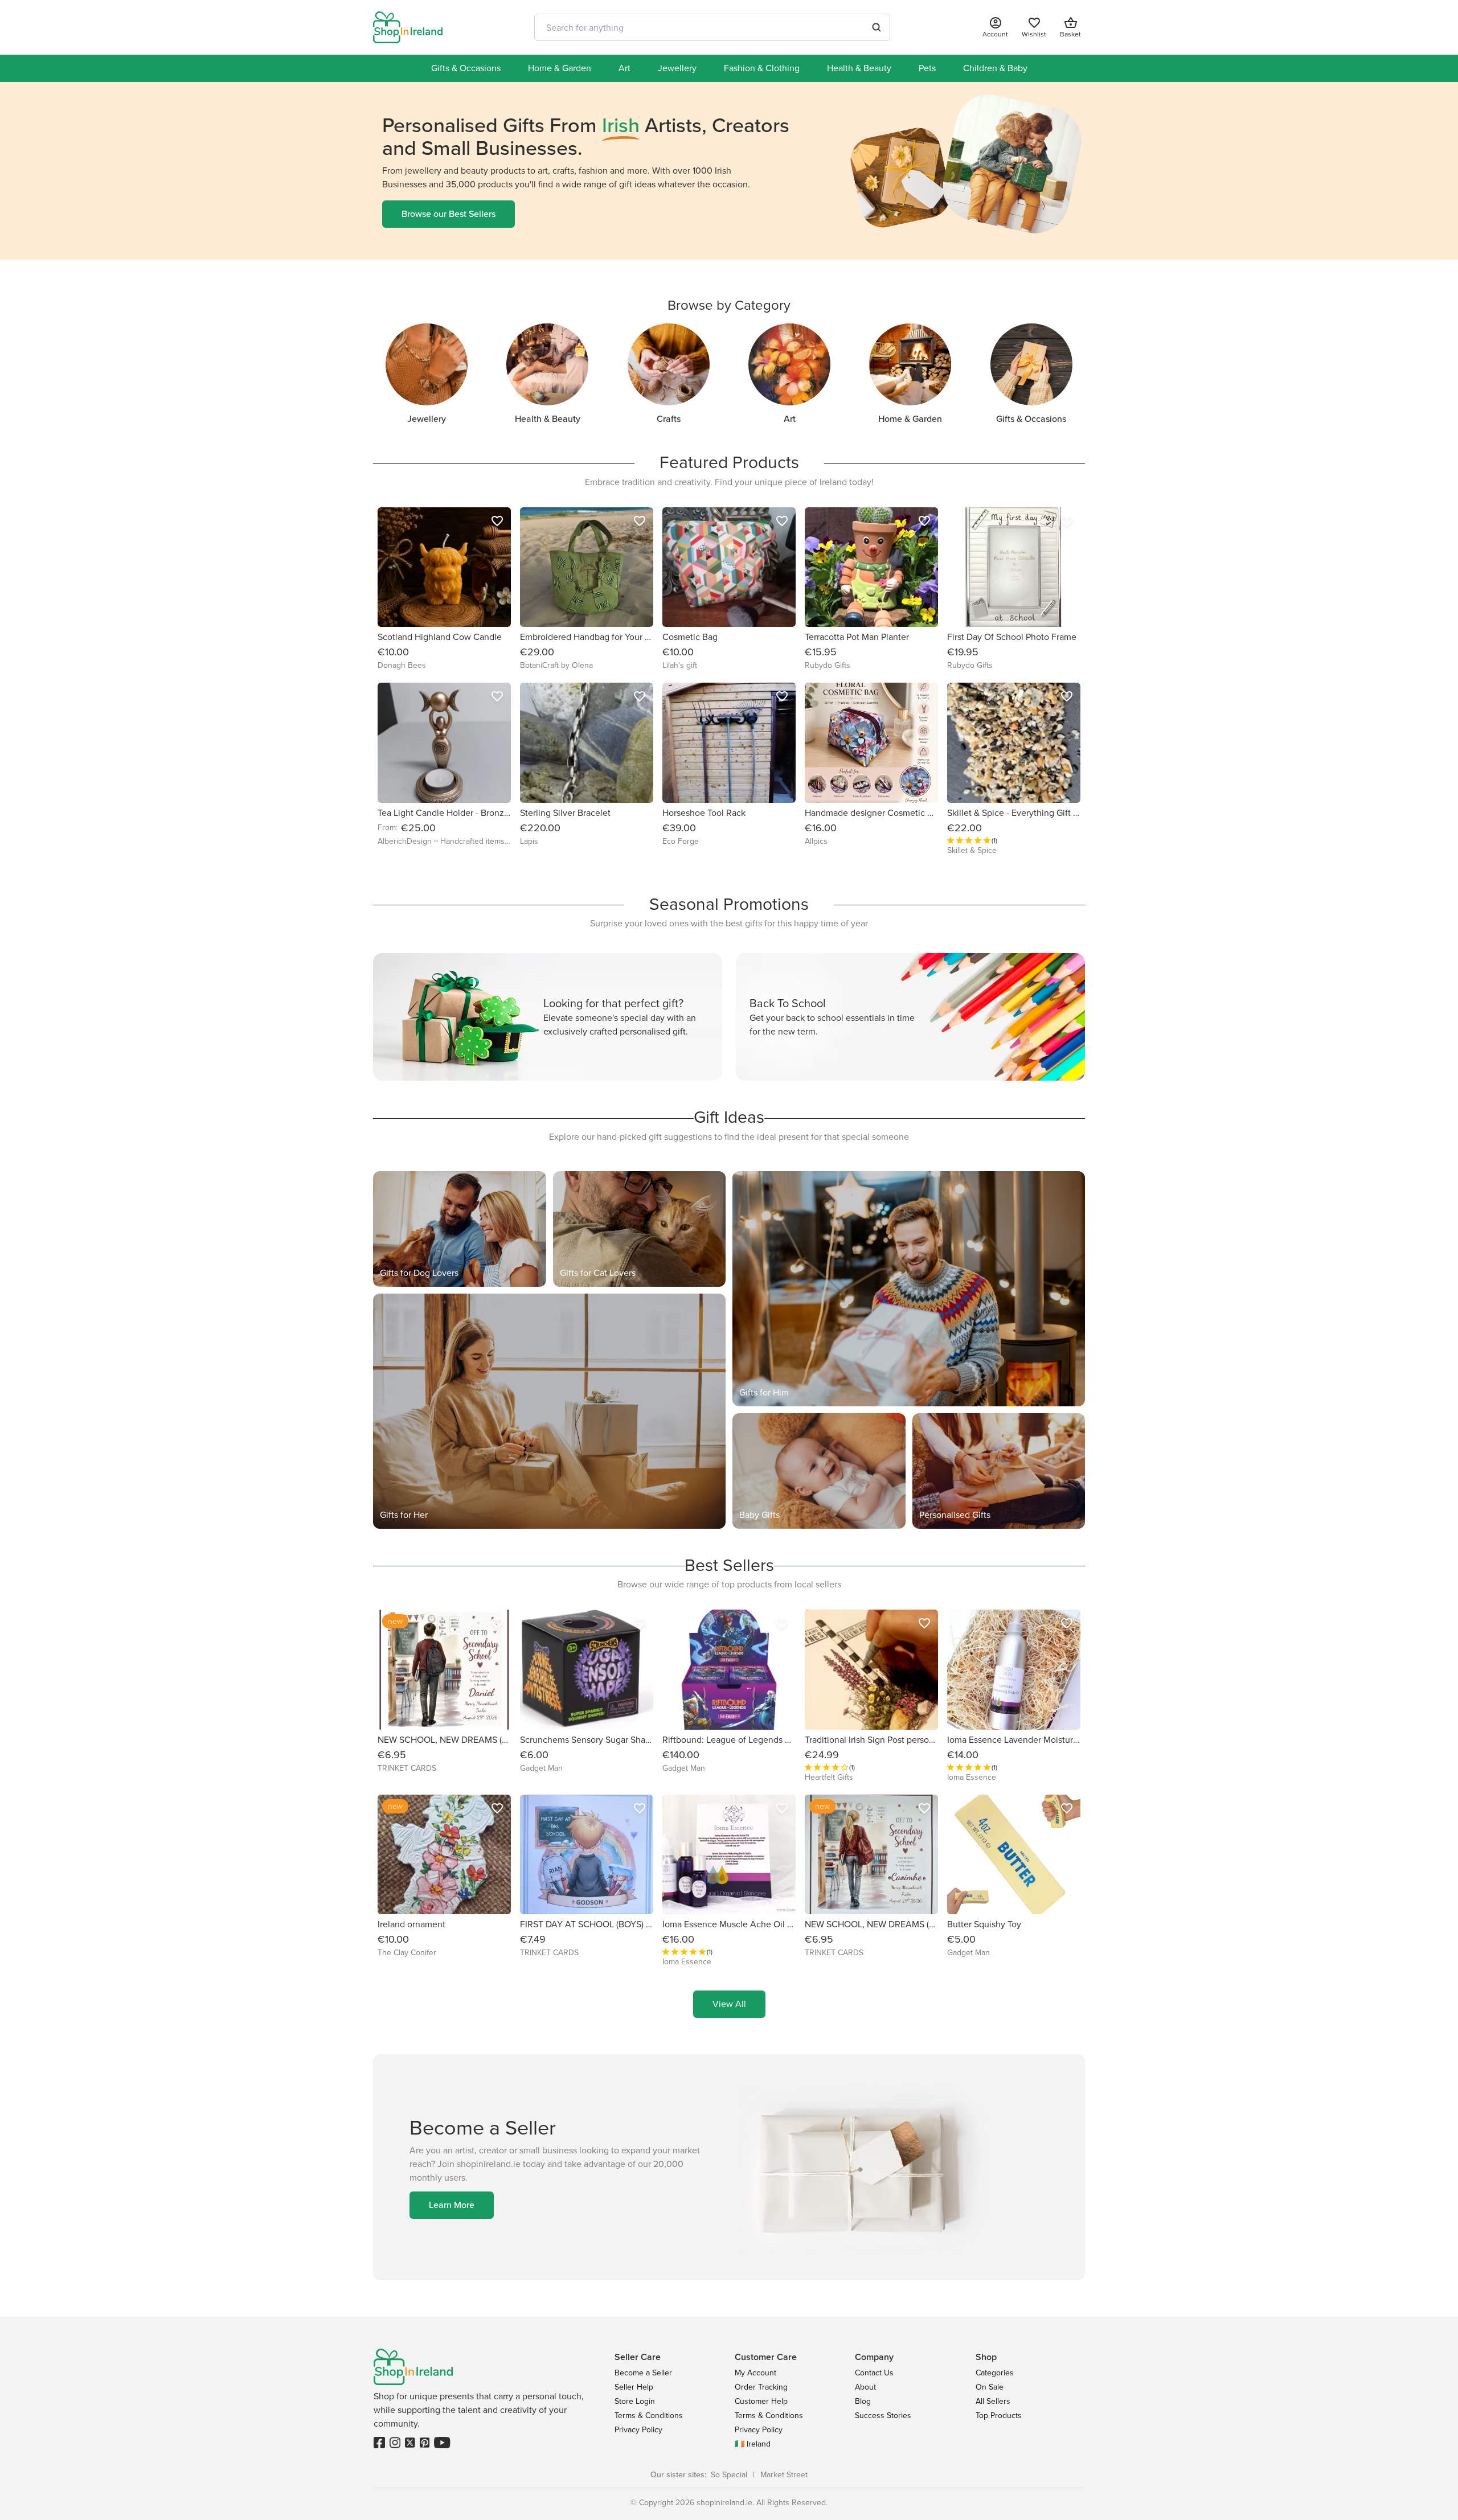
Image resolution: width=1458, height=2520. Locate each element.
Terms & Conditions (649, 2416)
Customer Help (761, 2401)
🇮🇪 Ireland (753, 2444)
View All (729, 2004)
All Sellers (993, 2401)
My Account (755, 2373)
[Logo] (408, 27)
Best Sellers (729, 1565)
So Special (729, 2475)
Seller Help (634, 2387)
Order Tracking (761, 2387)
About (865, 2387)
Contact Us (874, 2373)
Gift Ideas (729, 1117)
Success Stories (883, 2416)
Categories (995, 2373)
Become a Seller (643, 2373)
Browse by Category (729, 305)
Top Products (999, 2416)
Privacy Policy (638, 2430)
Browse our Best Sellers (449, 214)
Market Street (784, 2475)
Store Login (635, 2401)
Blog (863, 2401)
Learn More (452, 2205)
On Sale (990, 2387)
